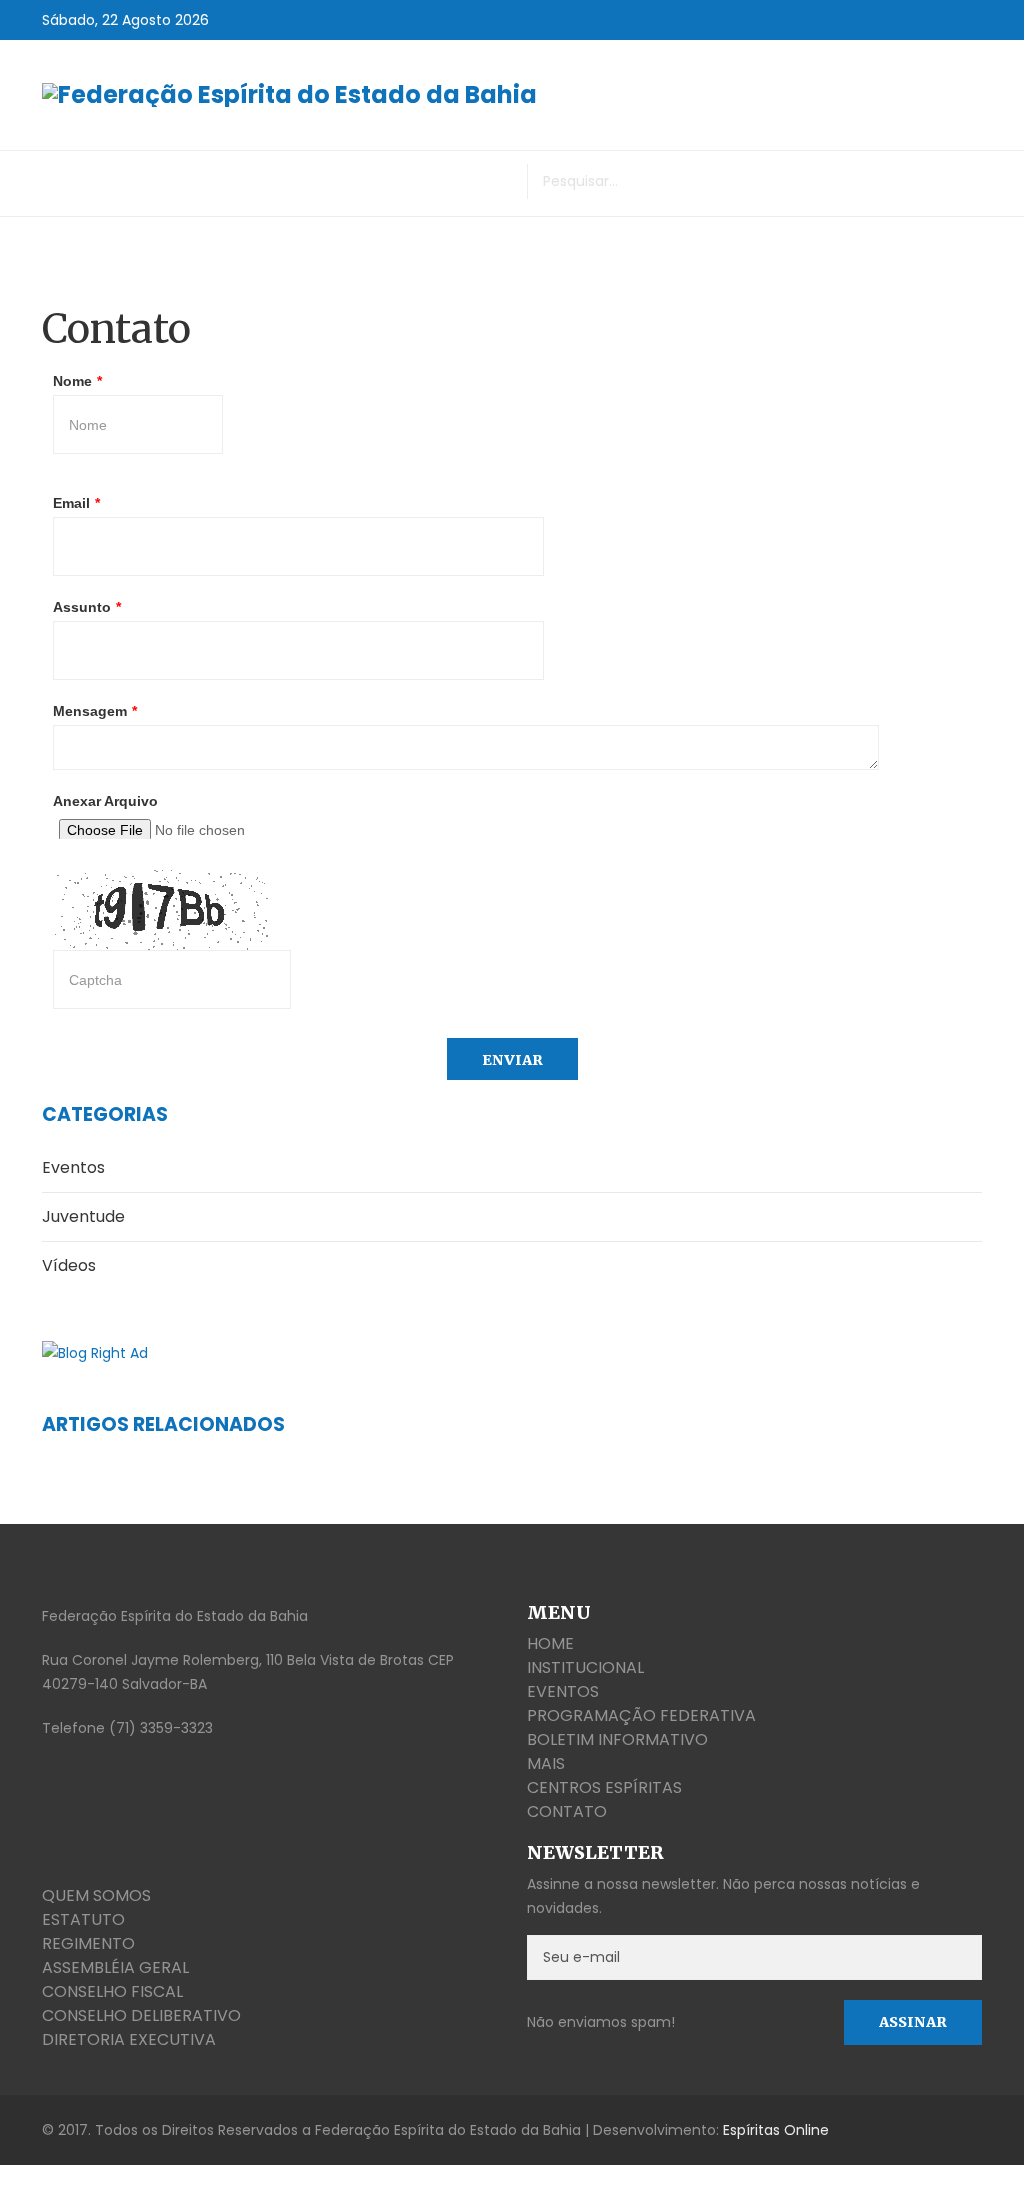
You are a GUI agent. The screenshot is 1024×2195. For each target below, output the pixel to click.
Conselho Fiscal (112, 1991)
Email (76, 503)
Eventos (73, 1167)
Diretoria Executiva (129, 2039)
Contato (567, 1811)
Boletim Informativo (617, 1739)
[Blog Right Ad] (512, 1352)
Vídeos (69, 1265)
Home (550, 1643)
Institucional (585, 1667)
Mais (546, 1763)
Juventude (83, 1216)
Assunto (87, 607)
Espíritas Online (776, 2130)
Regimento (88, 1943)
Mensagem (95, 711)
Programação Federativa (641, 1715)
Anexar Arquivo (105, 801)
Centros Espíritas (604, 1787)
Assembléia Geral (115, 1967)
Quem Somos (96, 1895)
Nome (77, 381)
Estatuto (83, 1919)
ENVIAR (512, 1060)
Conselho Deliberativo (141, 2015)
